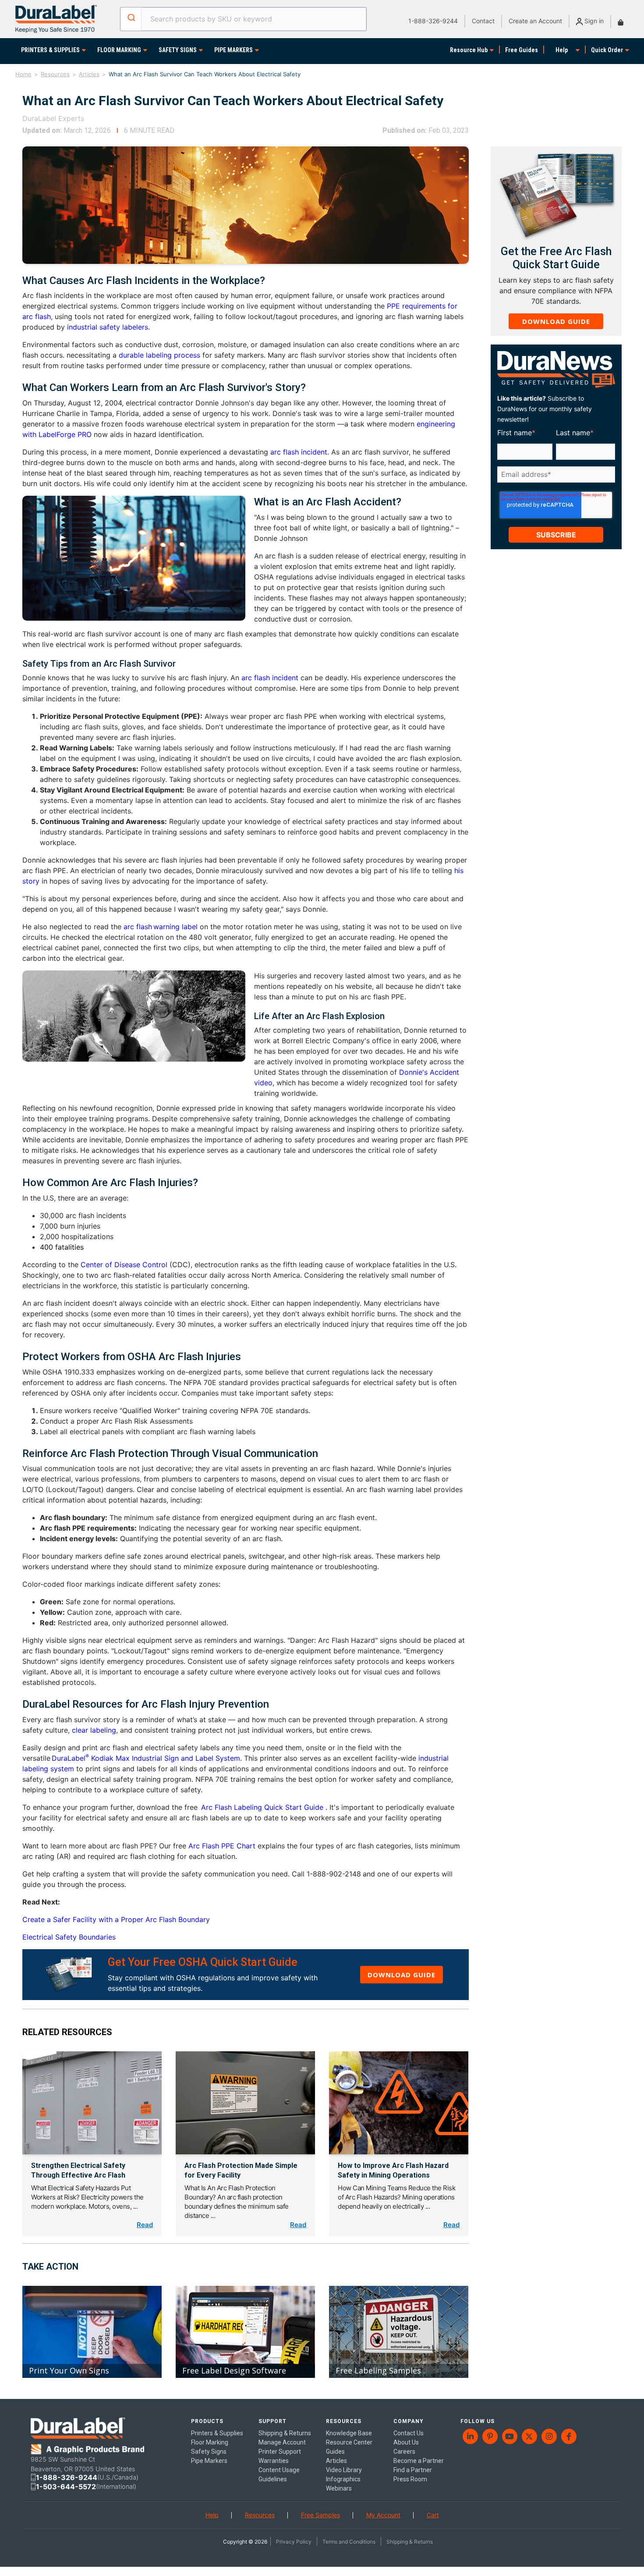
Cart (433, 2515)
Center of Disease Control (124, 1265)
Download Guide (402, 1975)
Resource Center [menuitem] (349, 2442)
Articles (89, 74)
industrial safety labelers (108, 327)
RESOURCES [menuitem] (344, 2421)
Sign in (593, 21)
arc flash (138, 927)
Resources (55, 74)
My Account (383, 2515)
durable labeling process (159, 355)
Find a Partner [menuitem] (413, 2470)
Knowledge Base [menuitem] (349, 2433)
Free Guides (522, 50)
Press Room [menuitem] (410, 2479)
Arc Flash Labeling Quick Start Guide (263, 1807)
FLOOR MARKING (119, 50)
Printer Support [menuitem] (280, 2452)
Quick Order (607, 50)
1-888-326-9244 (433, 21)
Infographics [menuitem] (343, 2479)
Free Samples (320, 2515)
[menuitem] (470, 2436)
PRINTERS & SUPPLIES (50, 50)
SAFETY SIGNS (178, 50)
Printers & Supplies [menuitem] (217, 2433)
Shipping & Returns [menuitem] (285, 2433)
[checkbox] (555, 488)
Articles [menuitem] (336, 2461)
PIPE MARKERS (234, 50)
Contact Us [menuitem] (409, 2433)
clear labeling (94, 1730)
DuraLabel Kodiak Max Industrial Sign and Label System (146, 1758)
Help (562, 50)
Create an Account (535, 21)
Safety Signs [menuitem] (209, 2452)
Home (23, 74)
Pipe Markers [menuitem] (209, 2461)
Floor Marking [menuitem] (210, 2442)
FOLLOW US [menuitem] (478, 2421)
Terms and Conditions (349, 2542)
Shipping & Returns (410, 2542)
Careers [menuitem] (404, 2452)
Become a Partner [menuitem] (419, 2461)
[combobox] (243, 19)
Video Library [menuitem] (344, 2470)
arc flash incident (299, 452)
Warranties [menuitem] (274, 2461)
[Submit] (131, 18)
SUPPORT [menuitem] (272, 2421)
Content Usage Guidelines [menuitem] (279, 2475)
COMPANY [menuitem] (409, 2421)
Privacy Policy (294, 2542)
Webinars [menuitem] (339, 2488)
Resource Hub (469, 50)
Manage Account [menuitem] (282, 2442)
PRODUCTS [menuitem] (207, 2421)
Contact (483, 21)
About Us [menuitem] (406, 2442)
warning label (175, 927)
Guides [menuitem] (335, 2452)
